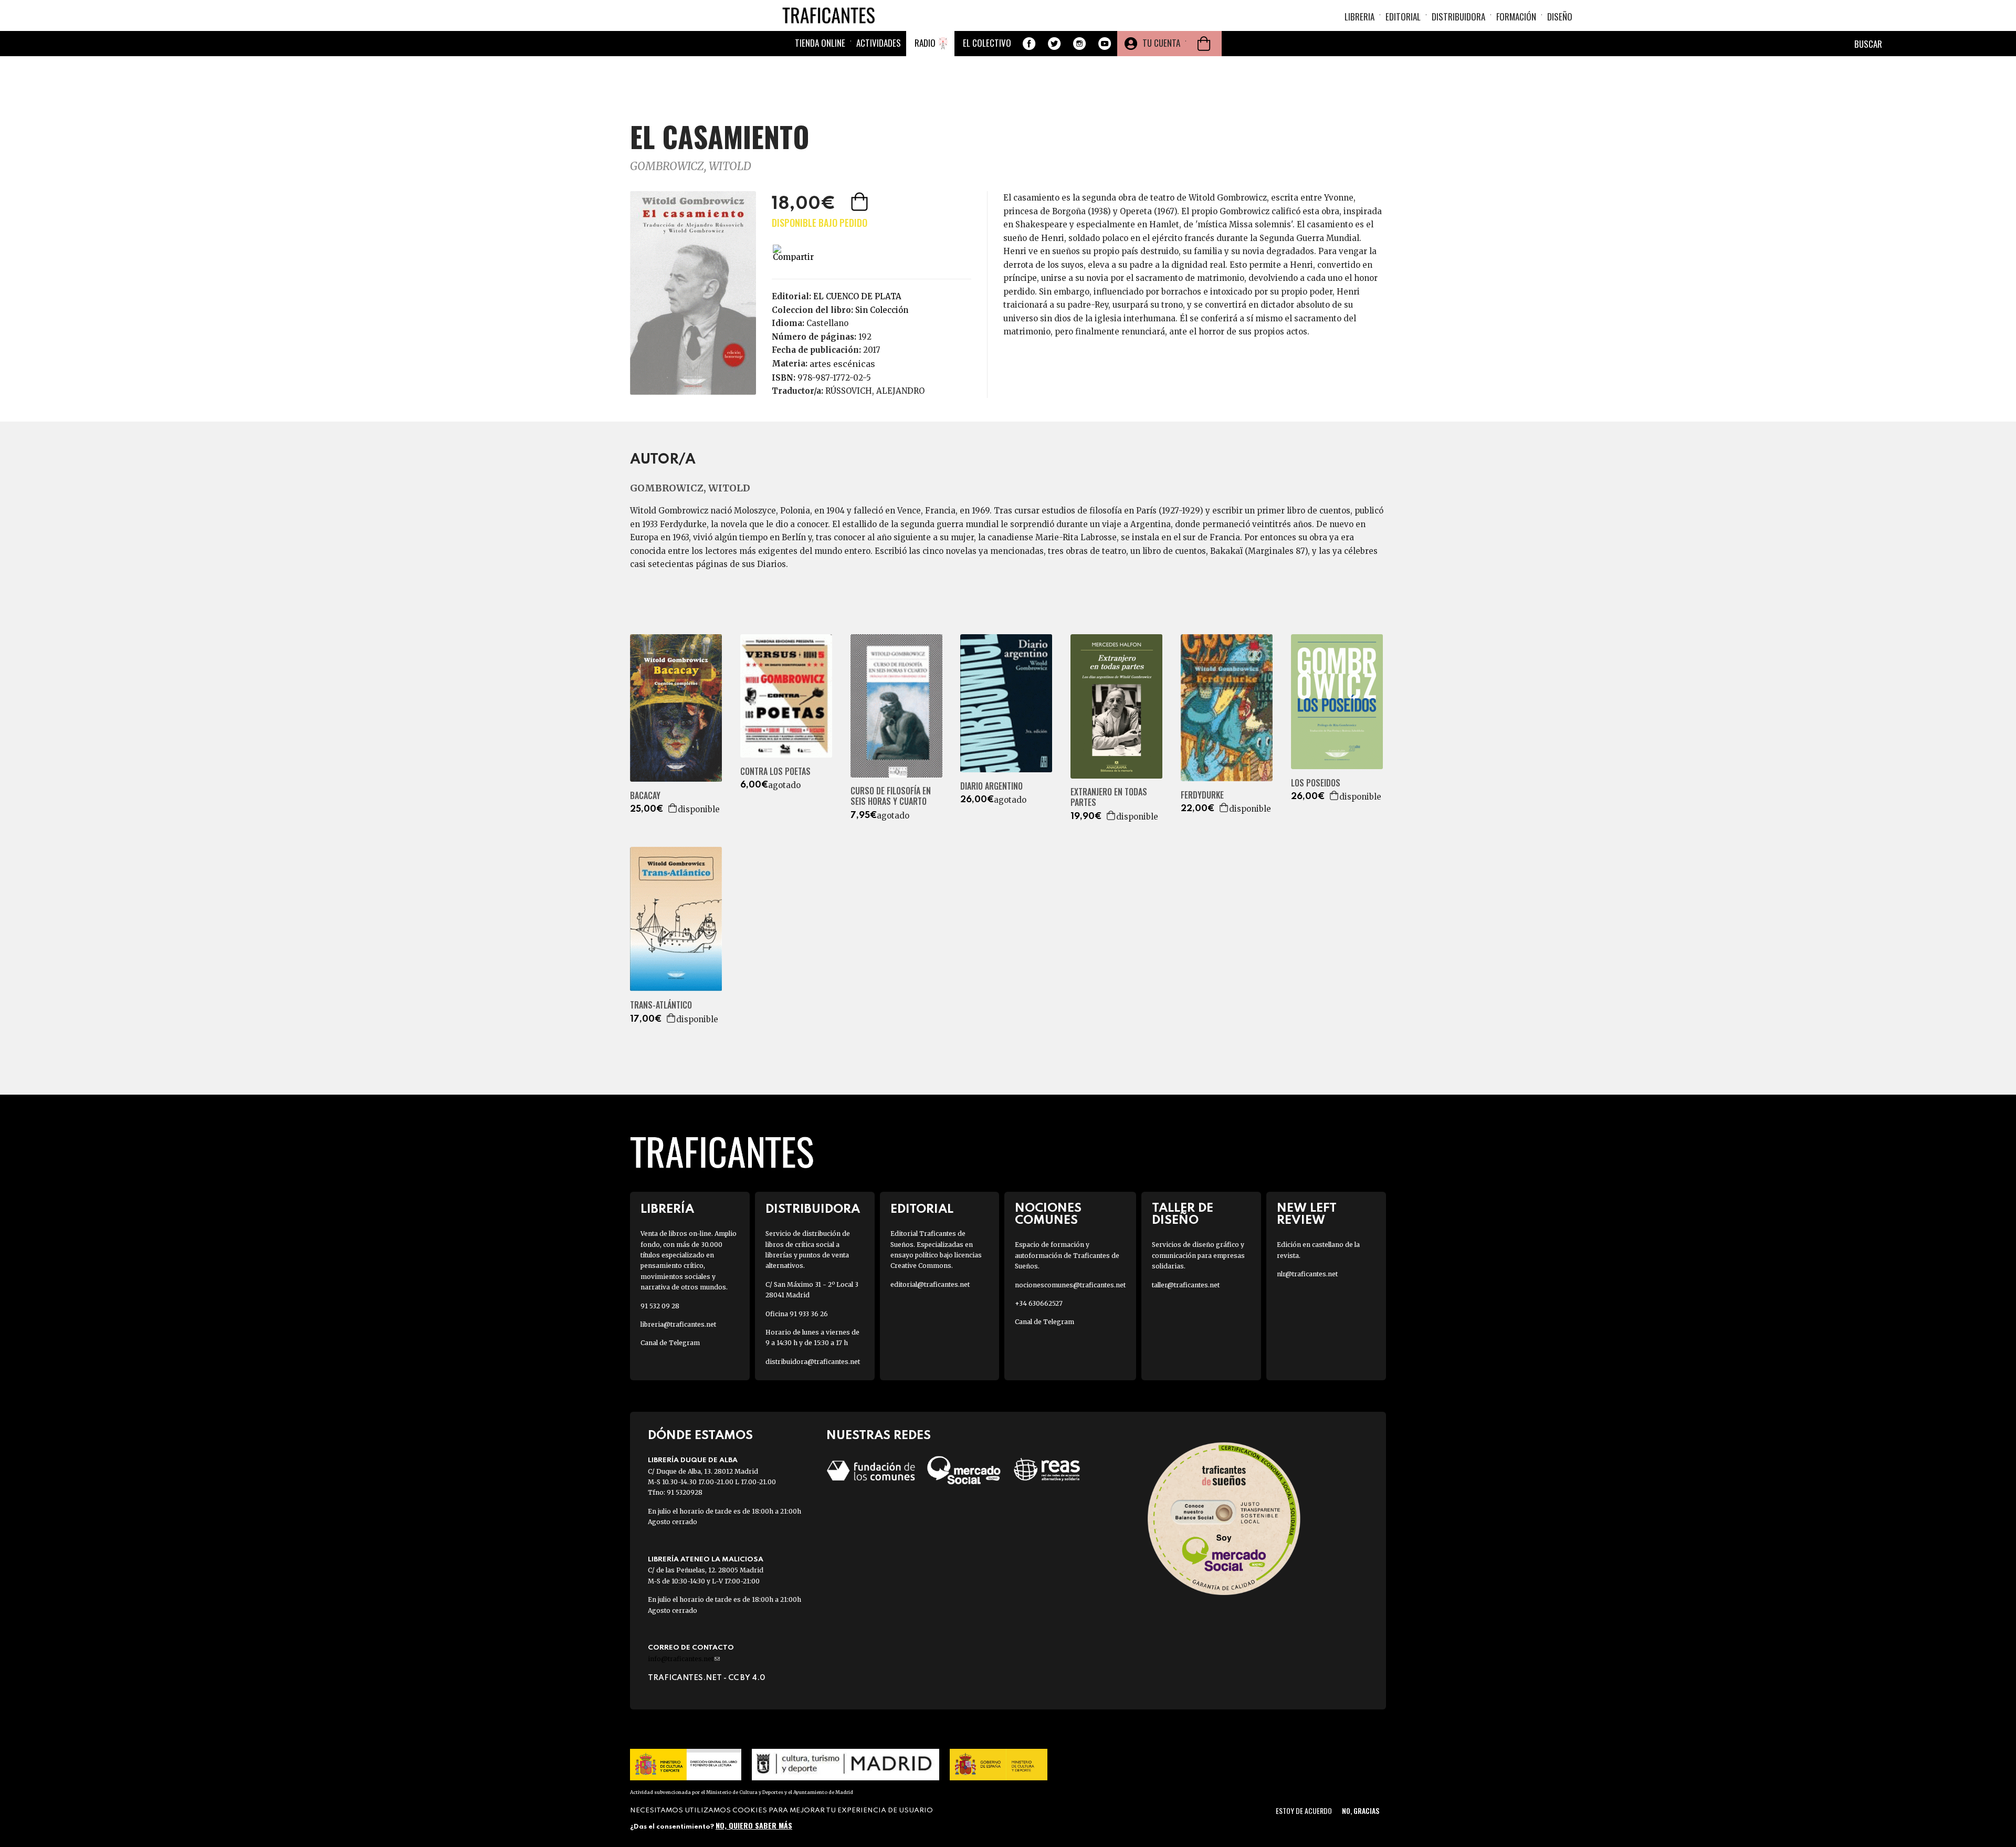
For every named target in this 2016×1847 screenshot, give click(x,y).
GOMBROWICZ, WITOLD (691, 166)
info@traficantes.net (684, 1659)
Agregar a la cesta (860, 202)
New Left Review (1307, 1214)
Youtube (1105, 44)
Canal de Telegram (670, 1343)
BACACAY (645, 796)
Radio (925, 43)
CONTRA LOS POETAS (775, 772)
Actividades (879, 43)
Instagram (1079, 44)
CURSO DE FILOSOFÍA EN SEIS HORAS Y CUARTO (891, 796)
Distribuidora (1458, 17)
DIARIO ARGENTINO (991, 786)
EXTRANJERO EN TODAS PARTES (1109, 797)
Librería (667, 1209)
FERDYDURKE (1202, 795)
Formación (1516, 17)
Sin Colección (882, 310)
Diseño (1560, 17)
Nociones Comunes (1048, 1214)
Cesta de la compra (1204, 44)
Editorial (1403, 17)
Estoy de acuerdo (1304, 1811)
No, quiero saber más (754, 1825)
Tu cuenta (1161, 43)
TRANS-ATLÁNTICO (661, 1005)
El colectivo (987, 43)
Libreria (1359, 17)
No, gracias (1361, 1811)
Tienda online (820, 43)
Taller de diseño (1183, 1214)
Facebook (1029, 44)
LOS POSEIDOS (1316, 783)
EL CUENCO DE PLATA (857, 296)
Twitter (1054, 44)
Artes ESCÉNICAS (842, 364)
